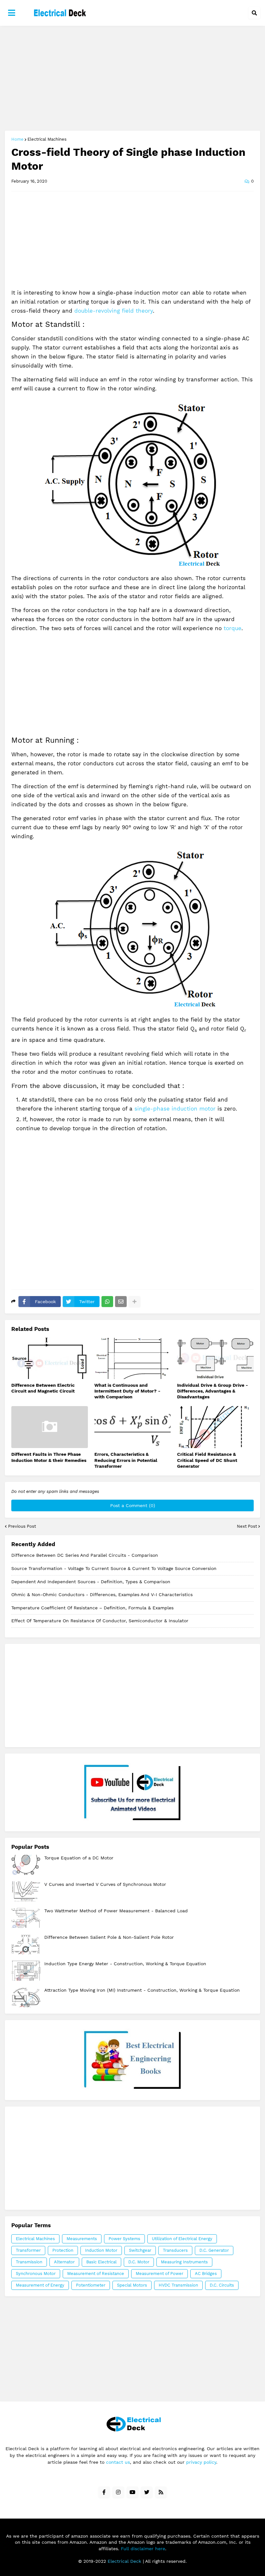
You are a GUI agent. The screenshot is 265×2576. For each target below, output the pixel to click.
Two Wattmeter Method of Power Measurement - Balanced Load (116, 1911)
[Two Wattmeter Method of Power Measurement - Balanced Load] (26, 1918)
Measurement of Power (159, 2274)
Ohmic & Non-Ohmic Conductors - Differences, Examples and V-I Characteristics (102, 1595)
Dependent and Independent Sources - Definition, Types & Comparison (91, 1582)
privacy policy (201, 2462)
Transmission (29, 2262)
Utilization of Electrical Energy (182, 2239)
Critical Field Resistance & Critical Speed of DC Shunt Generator (207, 1460)
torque (233, 628)
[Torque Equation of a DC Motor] (26, 1865)
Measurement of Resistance (96, 2274)
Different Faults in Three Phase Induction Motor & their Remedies (49, 1457)
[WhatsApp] (107, 1302)
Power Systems (124, 2239)
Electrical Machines (47, 139)
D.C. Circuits (222, 2285)
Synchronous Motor (36, 2274)
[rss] (161, 2492)
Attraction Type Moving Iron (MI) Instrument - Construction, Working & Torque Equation (142, 1990)
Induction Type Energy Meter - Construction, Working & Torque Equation (125, 1964)
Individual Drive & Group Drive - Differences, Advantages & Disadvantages (212, 1391)
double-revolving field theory (114, 311)
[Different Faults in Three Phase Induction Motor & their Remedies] (50, 1427)
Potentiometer (91, 2285)
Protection (63, 2250)
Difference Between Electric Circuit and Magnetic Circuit (43, 1388)
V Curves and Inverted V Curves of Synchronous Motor (105, 1884)
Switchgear (140, 2250)
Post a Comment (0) (133, 1505)
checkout (132, 2060)
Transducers (175, 2250)
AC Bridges (206, 2274)
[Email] (121, 1302)
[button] (12, 13)
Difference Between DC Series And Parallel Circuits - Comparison (85, 1555)
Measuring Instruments (184, 2262)
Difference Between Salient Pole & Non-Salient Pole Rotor (109, 1937)
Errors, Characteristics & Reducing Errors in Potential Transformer (126, 1460)
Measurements (82, 2239)
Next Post (247, 1526)
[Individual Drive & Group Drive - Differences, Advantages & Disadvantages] (215, 1358)
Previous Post (22, 1526)
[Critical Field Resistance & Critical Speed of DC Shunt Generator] (215, 1427)
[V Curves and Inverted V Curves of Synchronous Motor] (26, 1891)
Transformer (28, 2250)
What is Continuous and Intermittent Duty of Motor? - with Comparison (127, 1391)
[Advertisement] (132, 79)
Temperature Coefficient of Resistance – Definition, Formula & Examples (92, 1608)
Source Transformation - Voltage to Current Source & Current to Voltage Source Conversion (114, 1568)
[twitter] (147, 2492)
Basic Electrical (101, 2262)
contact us (118, 2462)
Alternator (64, 2262)
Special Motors (132, 2285)
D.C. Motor (139, 2262)
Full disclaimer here (143, 2549)
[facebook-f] (104, 2492)
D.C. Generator (214, 2250)
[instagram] (118, 2492)
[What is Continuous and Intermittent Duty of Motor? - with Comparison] (133, 1358)
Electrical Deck (124, 2561)
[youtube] (132, 2492)
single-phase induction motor (175, 1109)
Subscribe (133, 1792)
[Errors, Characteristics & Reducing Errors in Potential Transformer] (133, 1427)
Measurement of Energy (40, 2285)
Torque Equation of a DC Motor (79, 1858)
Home (17, 139)
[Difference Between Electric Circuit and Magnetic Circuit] (50, 1358)
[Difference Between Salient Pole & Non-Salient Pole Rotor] (26, 1944)
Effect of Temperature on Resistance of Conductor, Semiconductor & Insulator (100, 1621)
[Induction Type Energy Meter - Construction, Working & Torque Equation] (26, 1971)
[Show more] (134, 1302)
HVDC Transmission (178, 2285)
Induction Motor (101, 2250)
